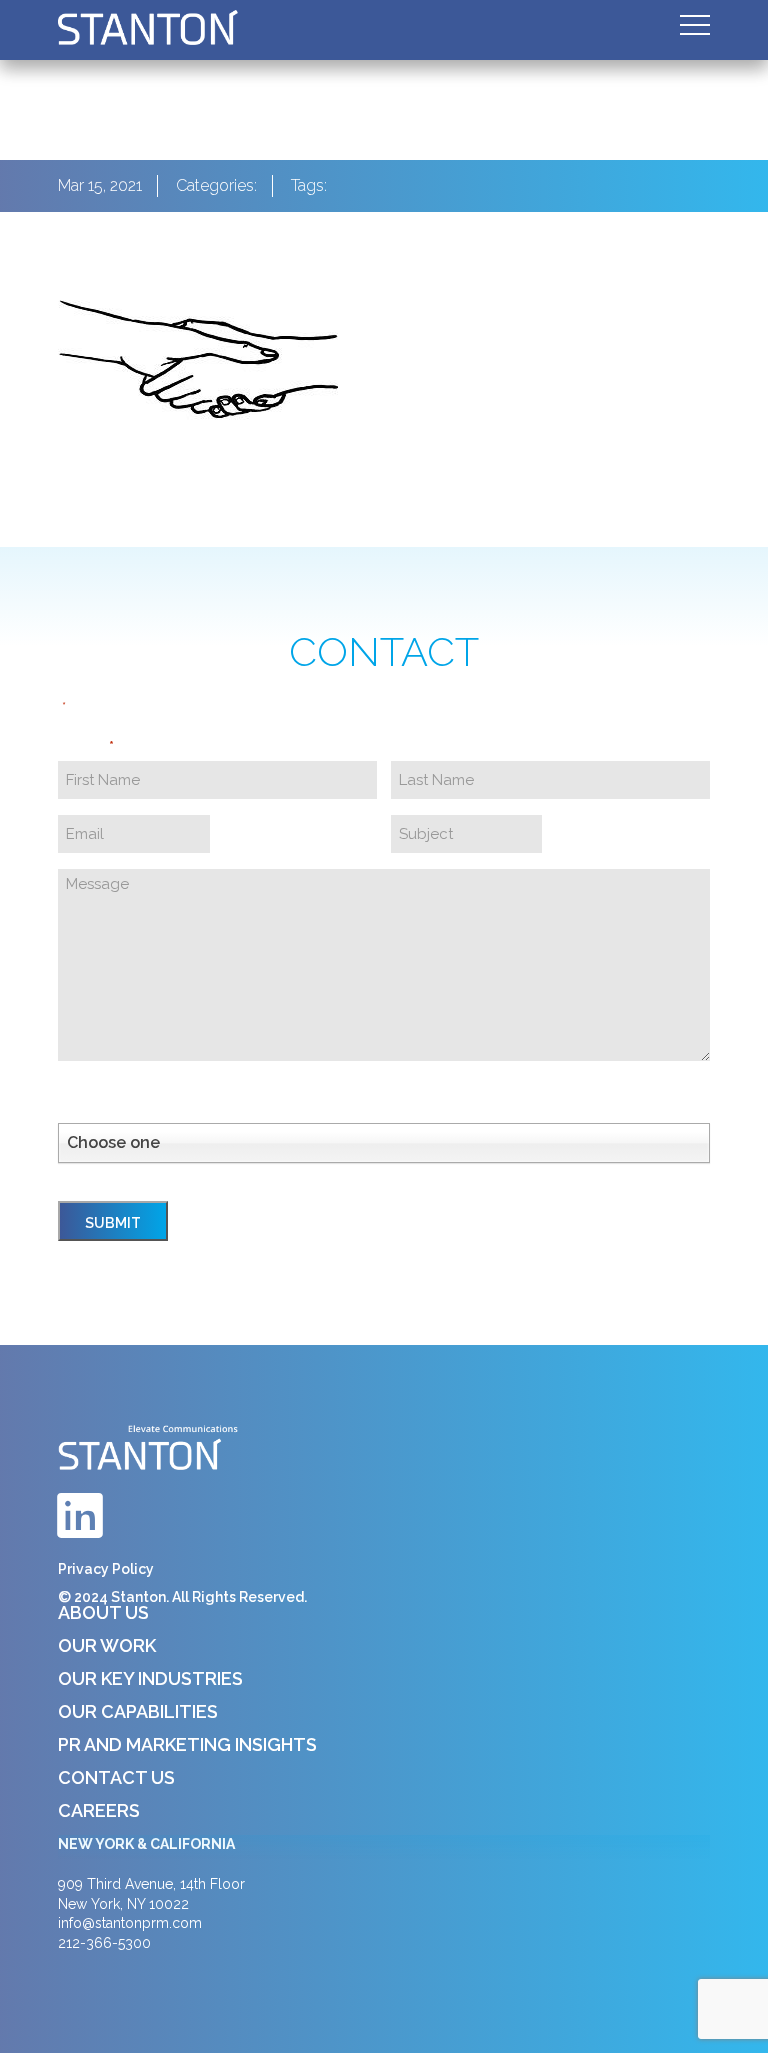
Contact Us (116, 1777)
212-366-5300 (104, 1943)
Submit (113, 1223)
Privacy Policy (106, 1569)
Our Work (107, 1645)
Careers (99, 1810)
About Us (103, 1612)
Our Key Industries (150, 1678)
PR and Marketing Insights (187, 1744)
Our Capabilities (138, 1711)
